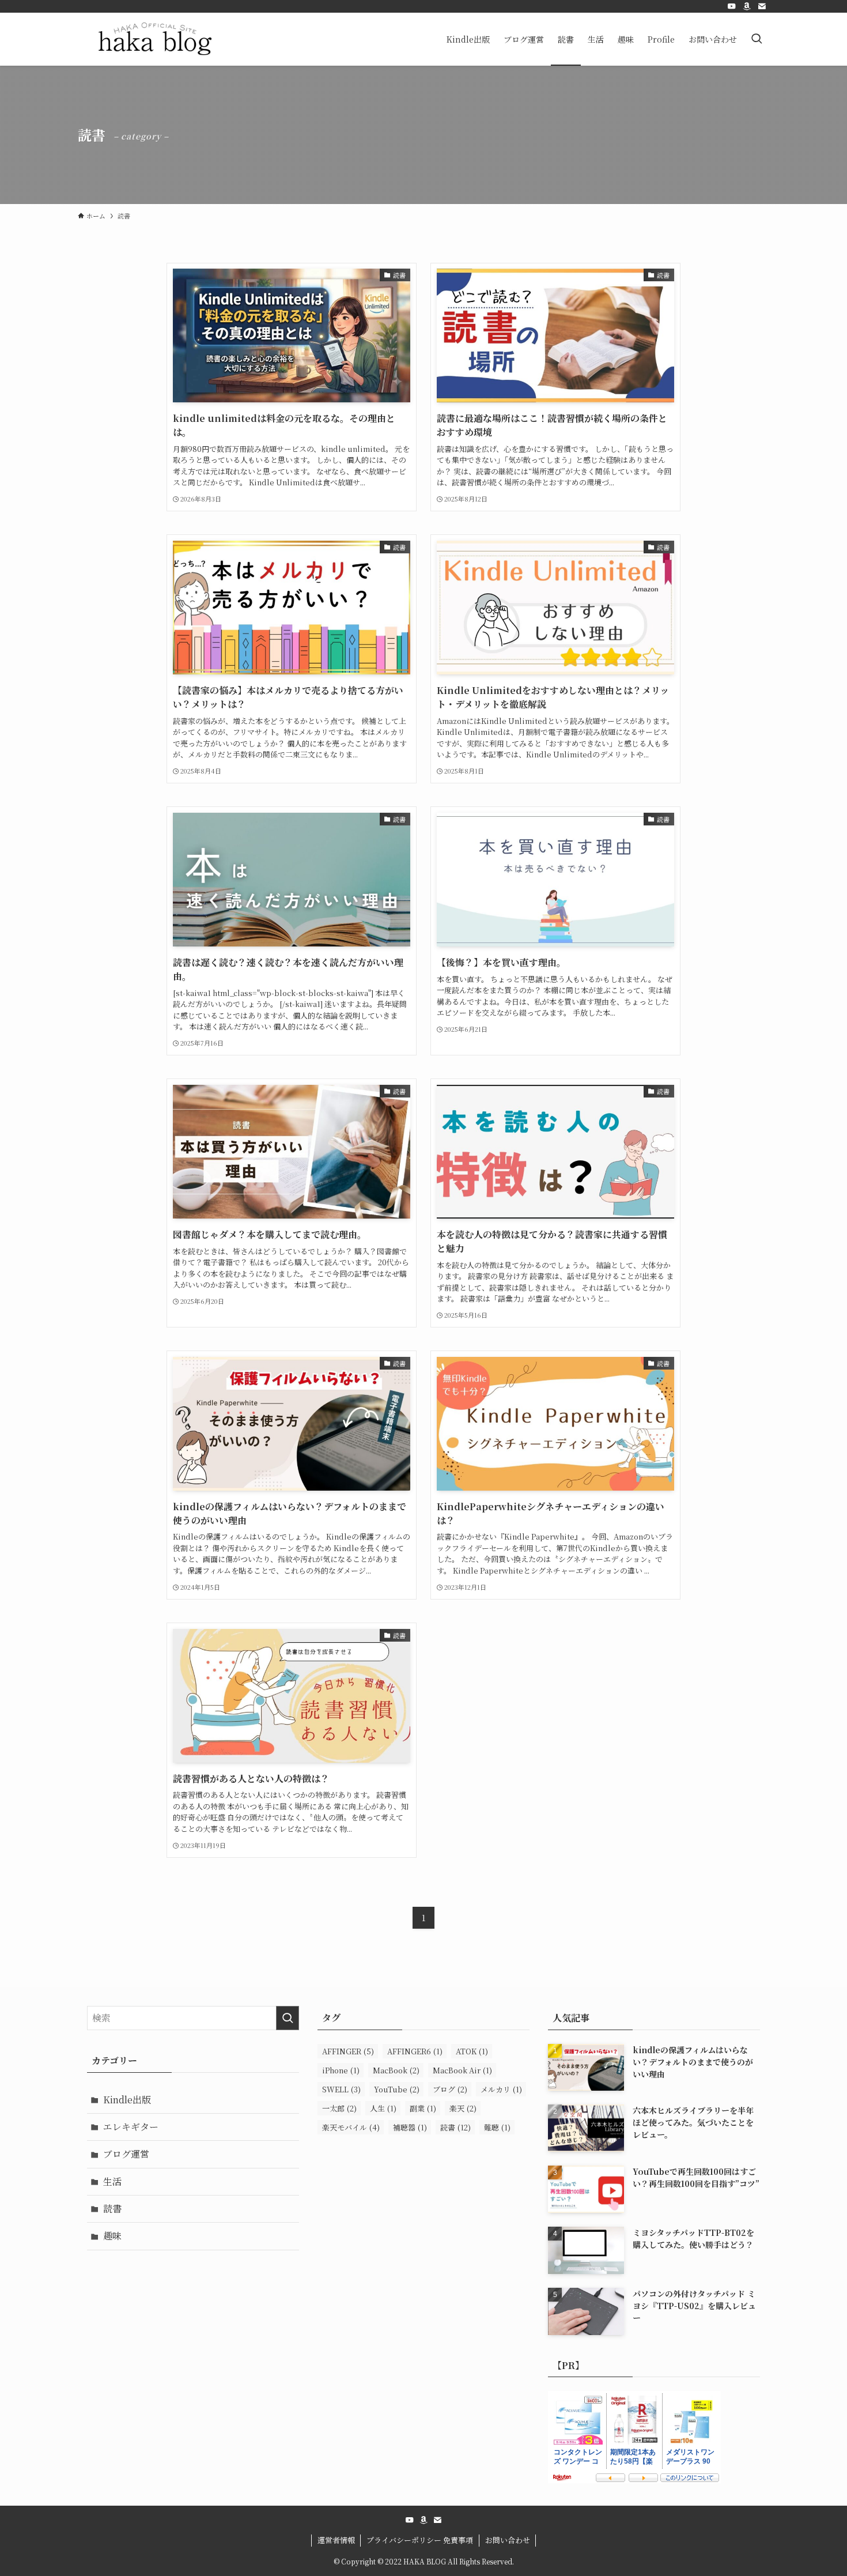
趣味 (112, 2236)
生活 (112, 2181)
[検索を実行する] (288, 2018)
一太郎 (339, 2108)
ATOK (472, 2051)
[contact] (762, 6)
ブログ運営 (126, 2154)
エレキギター (131, 2127)
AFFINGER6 (415, 2051)
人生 (383, 2108)
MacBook (396, 2070)
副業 (423, 2108)
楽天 (463, 2108)
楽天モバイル (351, 2127)
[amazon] (747, 6)
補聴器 (410, 2127)
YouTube (397, 2089)
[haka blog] (155, 39)
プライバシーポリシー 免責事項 (420, 2540)
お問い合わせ (508, 2540)
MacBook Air (462, 2070)
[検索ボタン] (757, 39)
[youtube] (732, 6)
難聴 (497, 2127)
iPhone (341, 2070)
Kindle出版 (127, 2100)
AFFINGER (348, 2051)
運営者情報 (336, 2540)
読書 (112, 2209)
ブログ (450, 2089)
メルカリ (501, 2089)
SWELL (341, 2089)
